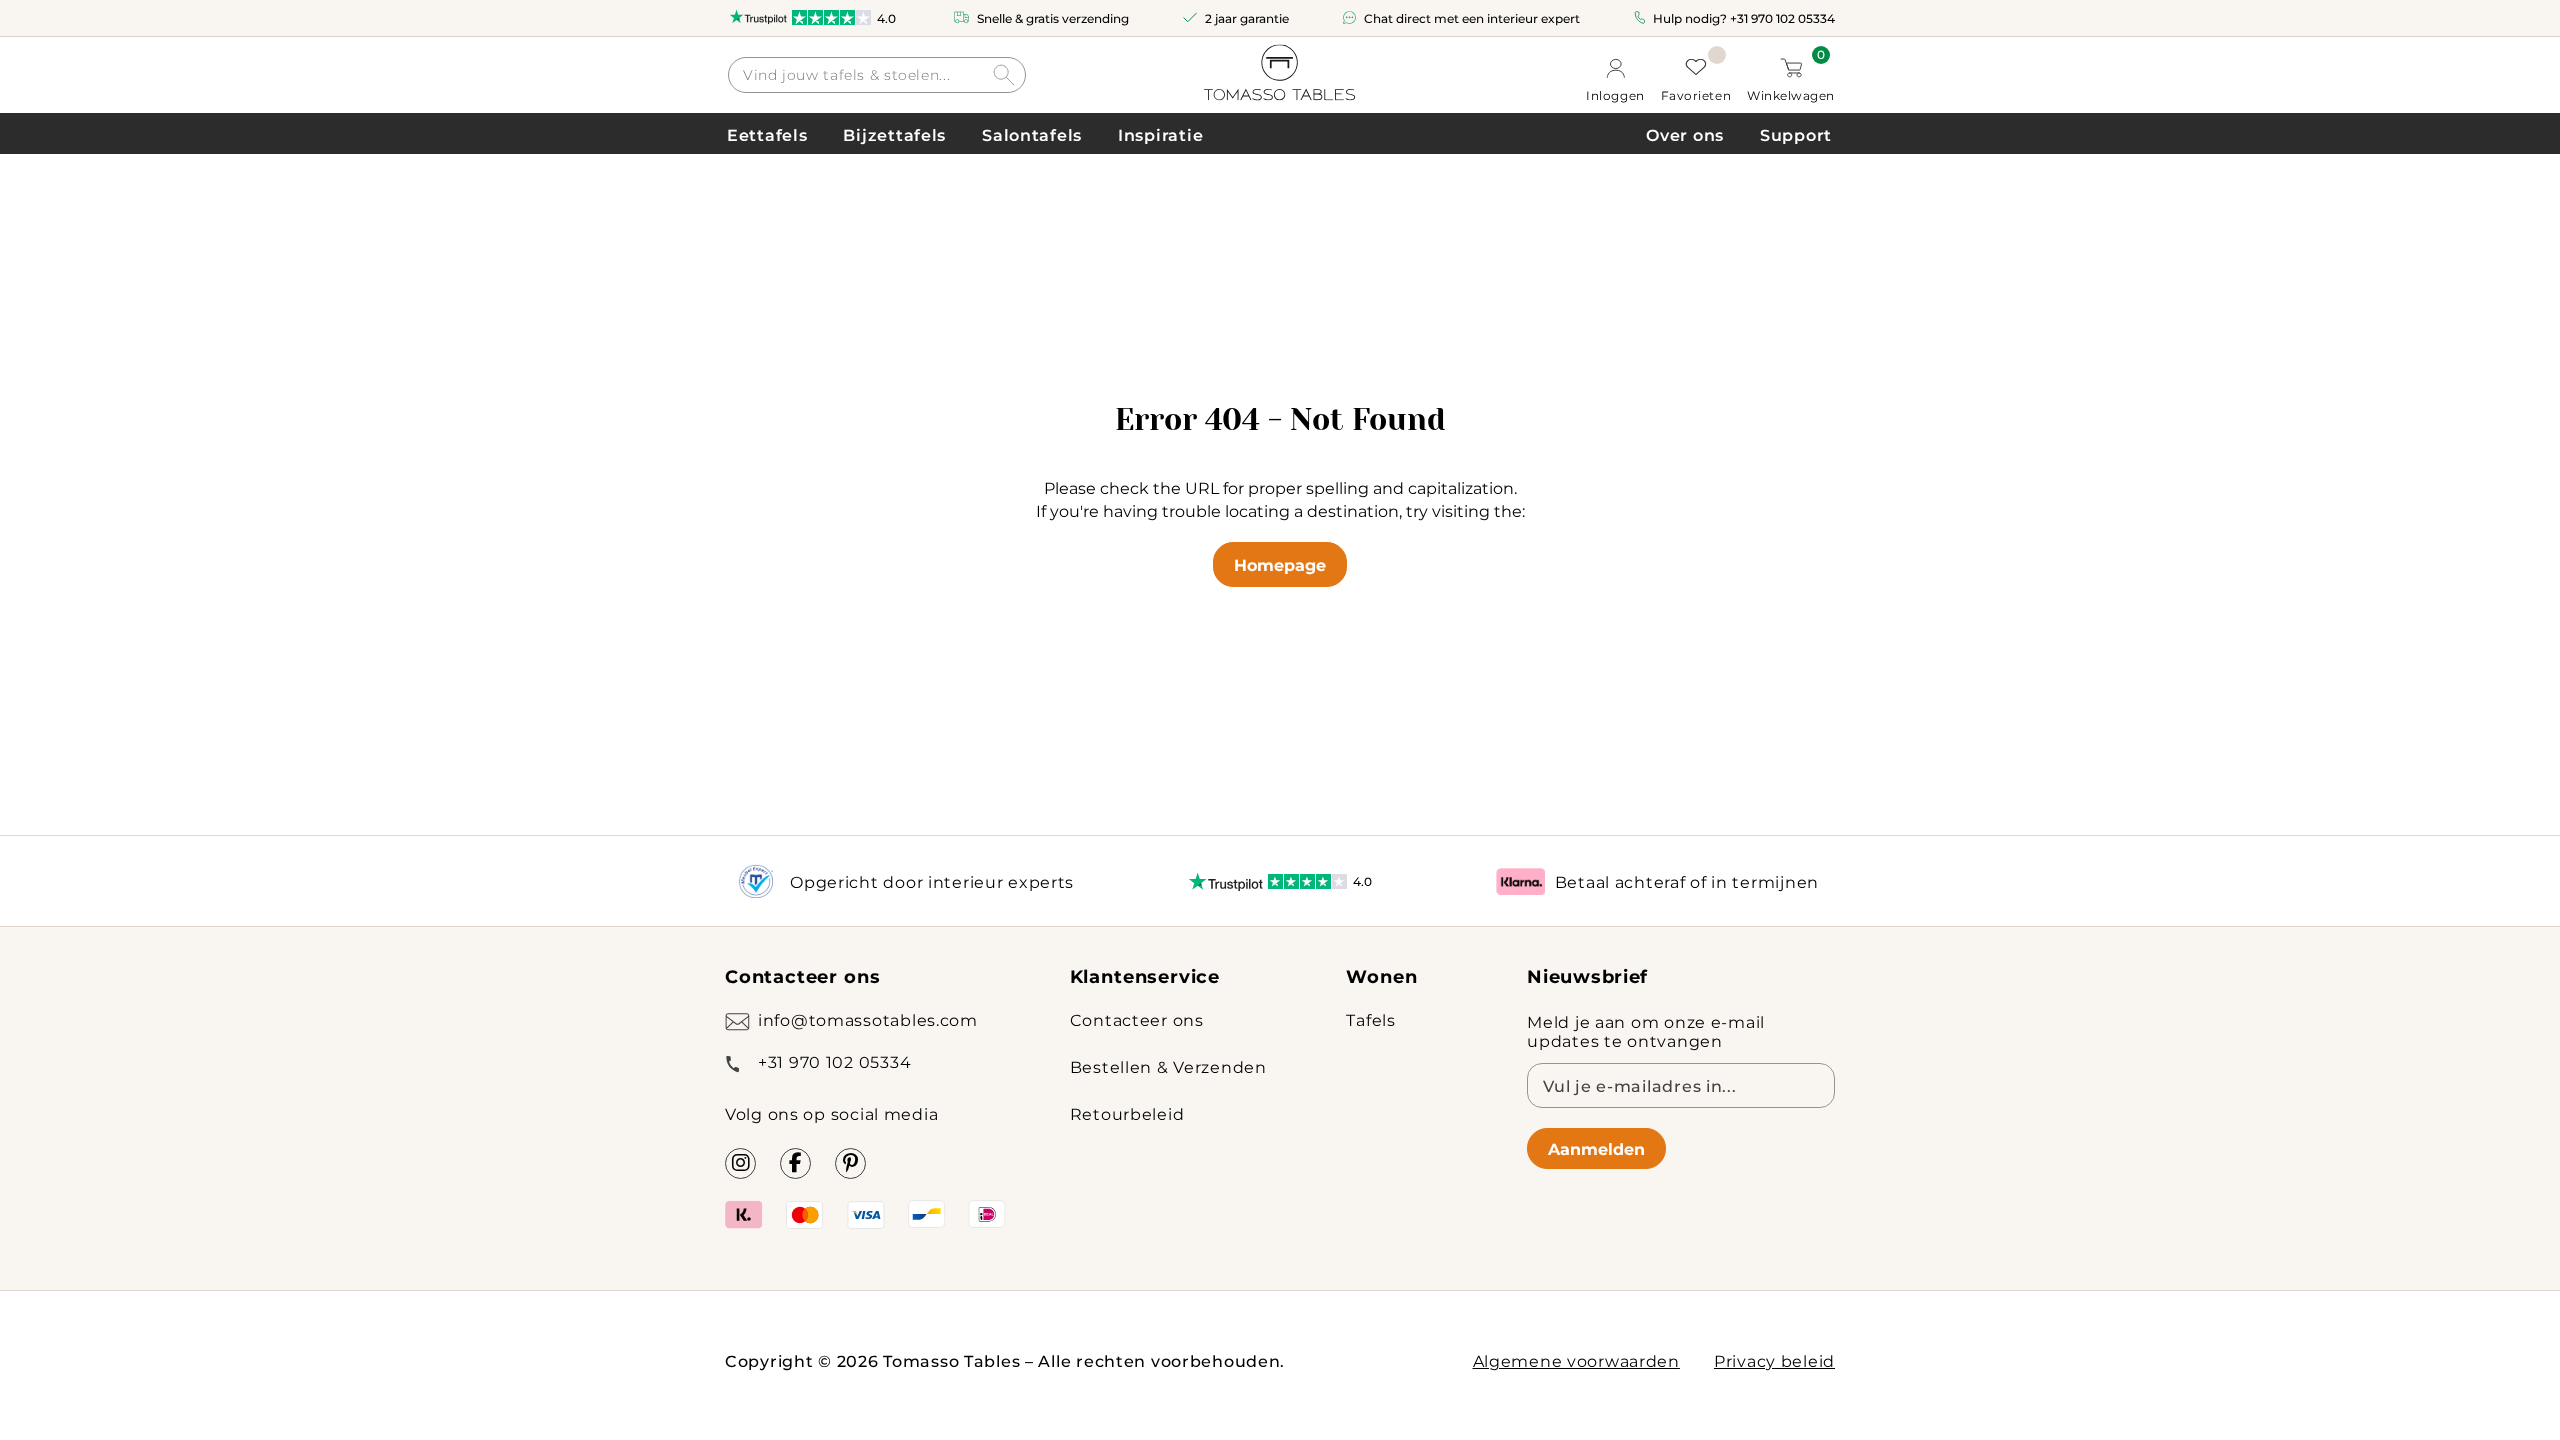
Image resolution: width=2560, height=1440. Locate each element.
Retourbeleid (1127, 1113)
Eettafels (767, 134)
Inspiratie (1160, 134)
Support (1796, 134)
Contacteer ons (1137, 1019)
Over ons (1685, 134)
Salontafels (1032, 134)
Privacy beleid (1774, 1360)
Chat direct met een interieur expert (1472, 18)
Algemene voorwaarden (1576, 1360)
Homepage (1280, 564)
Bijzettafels (894, 134)
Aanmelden (1596, 1148)
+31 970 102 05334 (1782, 18)
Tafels (1370, 1019)
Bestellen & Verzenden (1168, 1066)
